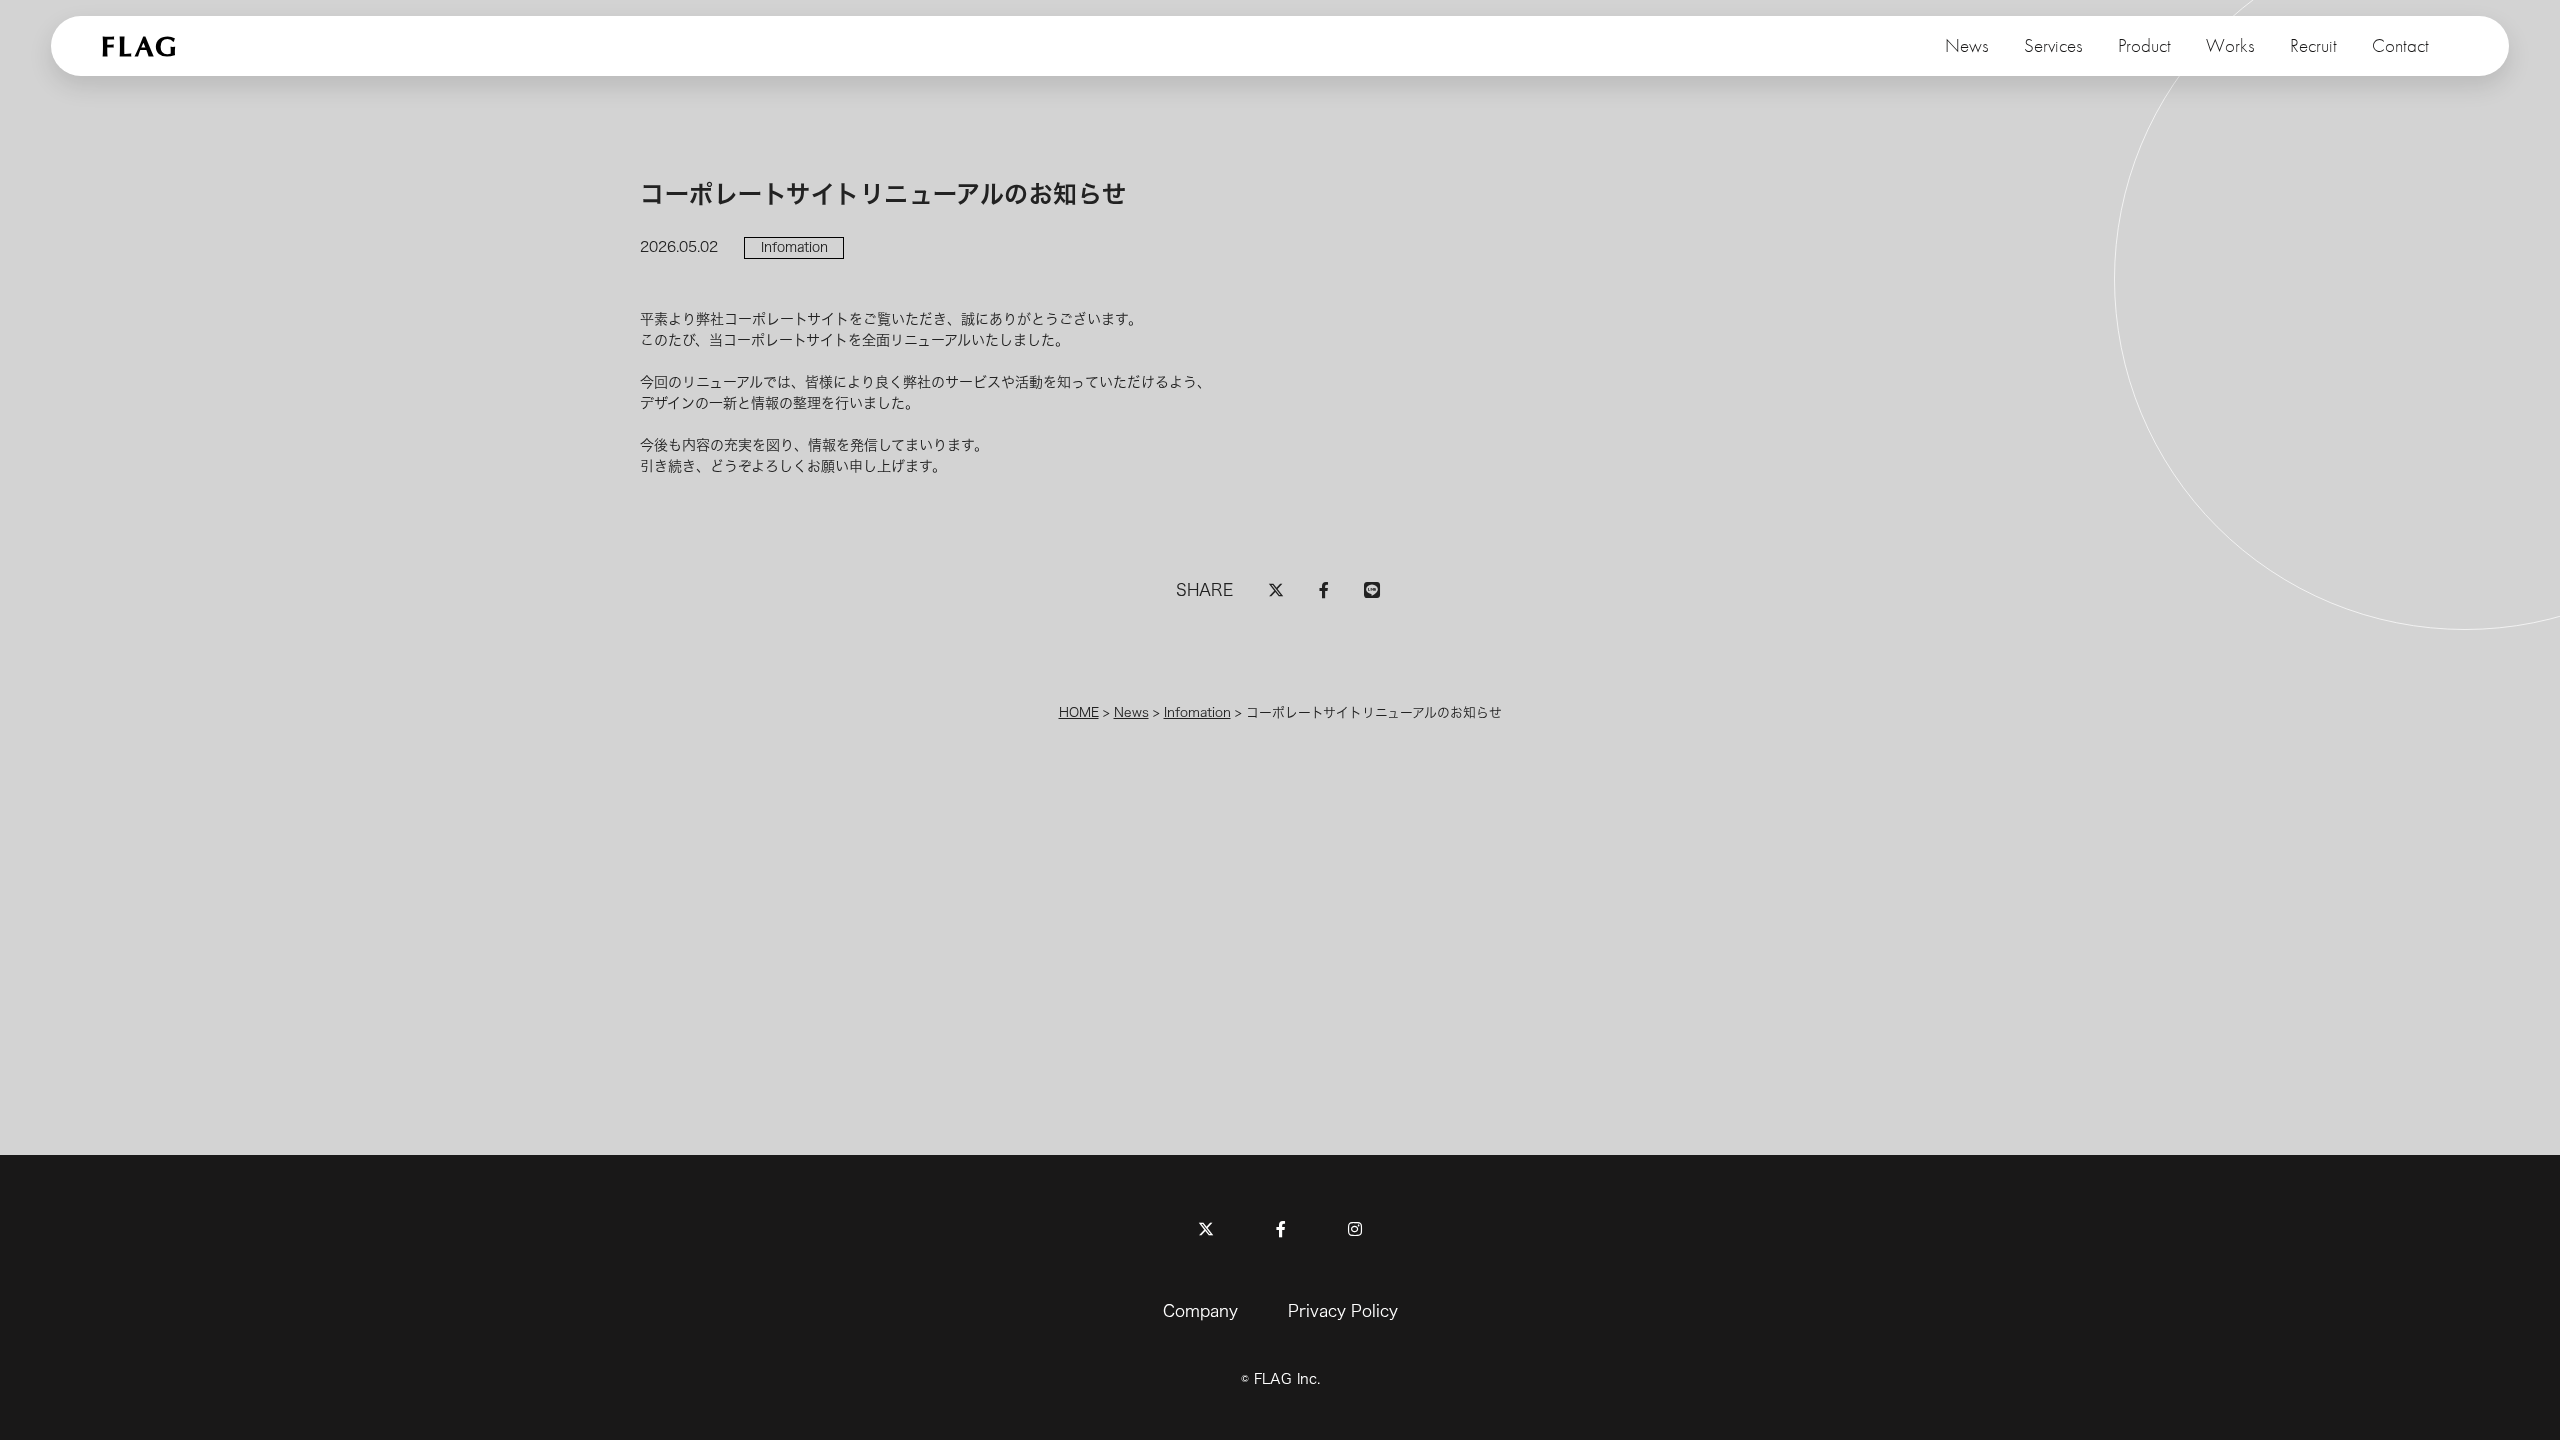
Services (2053, 45)
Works (2230, 45)
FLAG (140, 46)
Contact (2400, 45)
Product (2144, 45)
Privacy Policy (1343, 1311)
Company (1200, 1311)
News (1967, 45)
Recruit (2313, 45)
